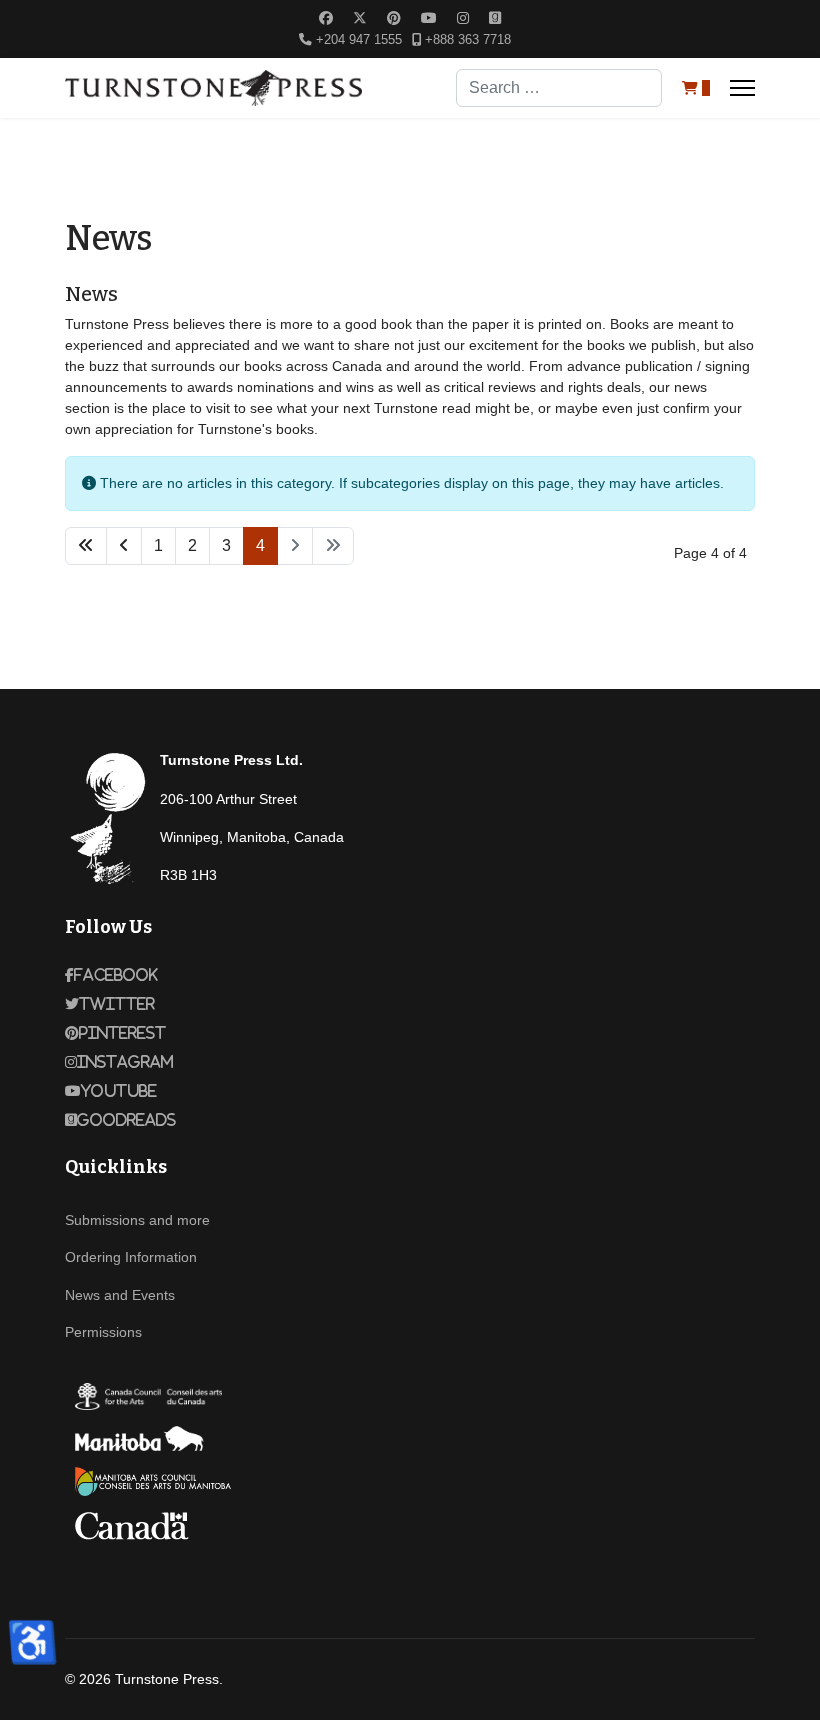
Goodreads (126, 1120)
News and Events (120, 1295)
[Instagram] (463, 18)
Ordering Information (131, 1257)
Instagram (125, 1062)
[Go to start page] (86, 546)
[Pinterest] (394, 18)
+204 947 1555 (359, 40)
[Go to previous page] (124, 546)
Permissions (103, 1332)
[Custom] (495, 18)
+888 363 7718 (468, 40)
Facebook (116, 975)
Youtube (119, 1091)
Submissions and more (137, 1220)
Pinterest (122, 1033)
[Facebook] (326, 18)
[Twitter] (360, 18)
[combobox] (559, 88)
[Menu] (742, 88)
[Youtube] (429, 18)
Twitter (117, 1004)
